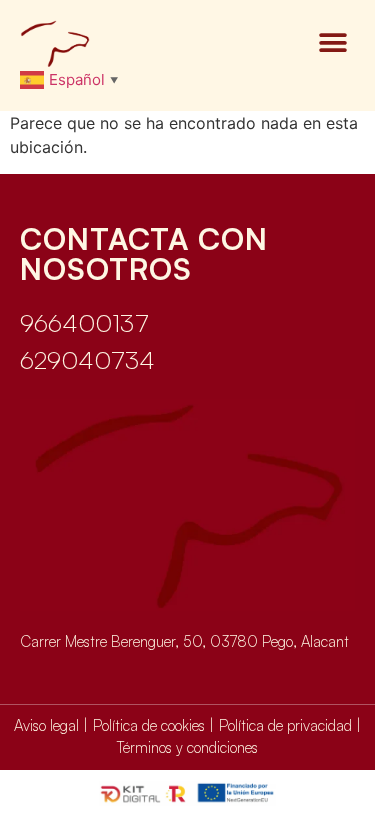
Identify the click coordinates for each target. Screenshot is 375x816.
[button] (332, 43)
